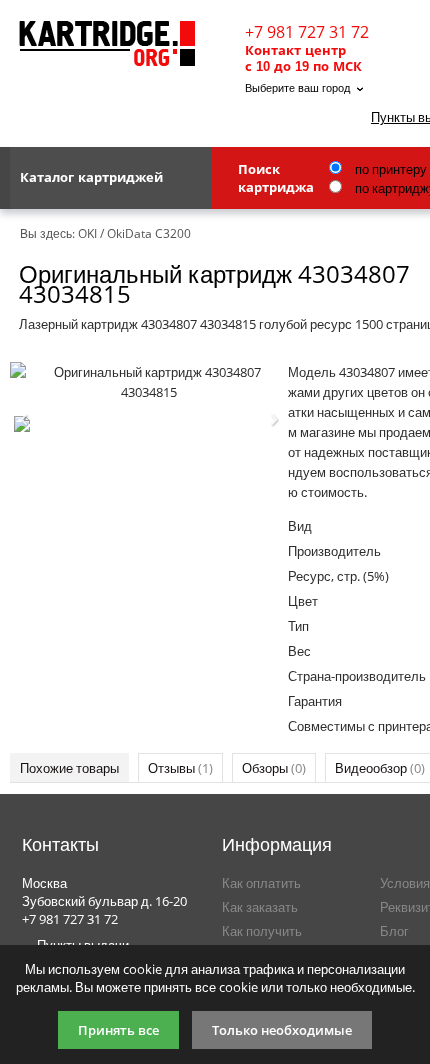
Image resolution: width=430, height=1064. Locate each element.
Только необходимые (282, 1030)
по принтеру (389, 169)
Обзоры (274, 768)
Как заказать (260, 907)
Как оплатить (261, 883)
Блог (394, 931)
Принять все (118, 1030)
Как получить (262, 931)
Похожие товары (69, 768)
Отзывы (180, 768)
